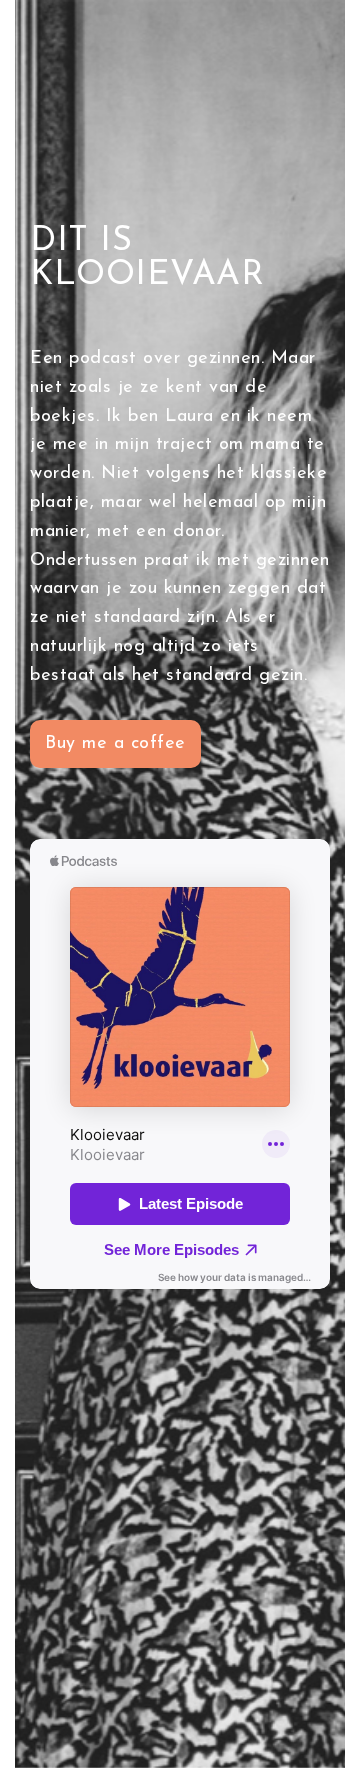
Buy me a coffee (115, 744)
